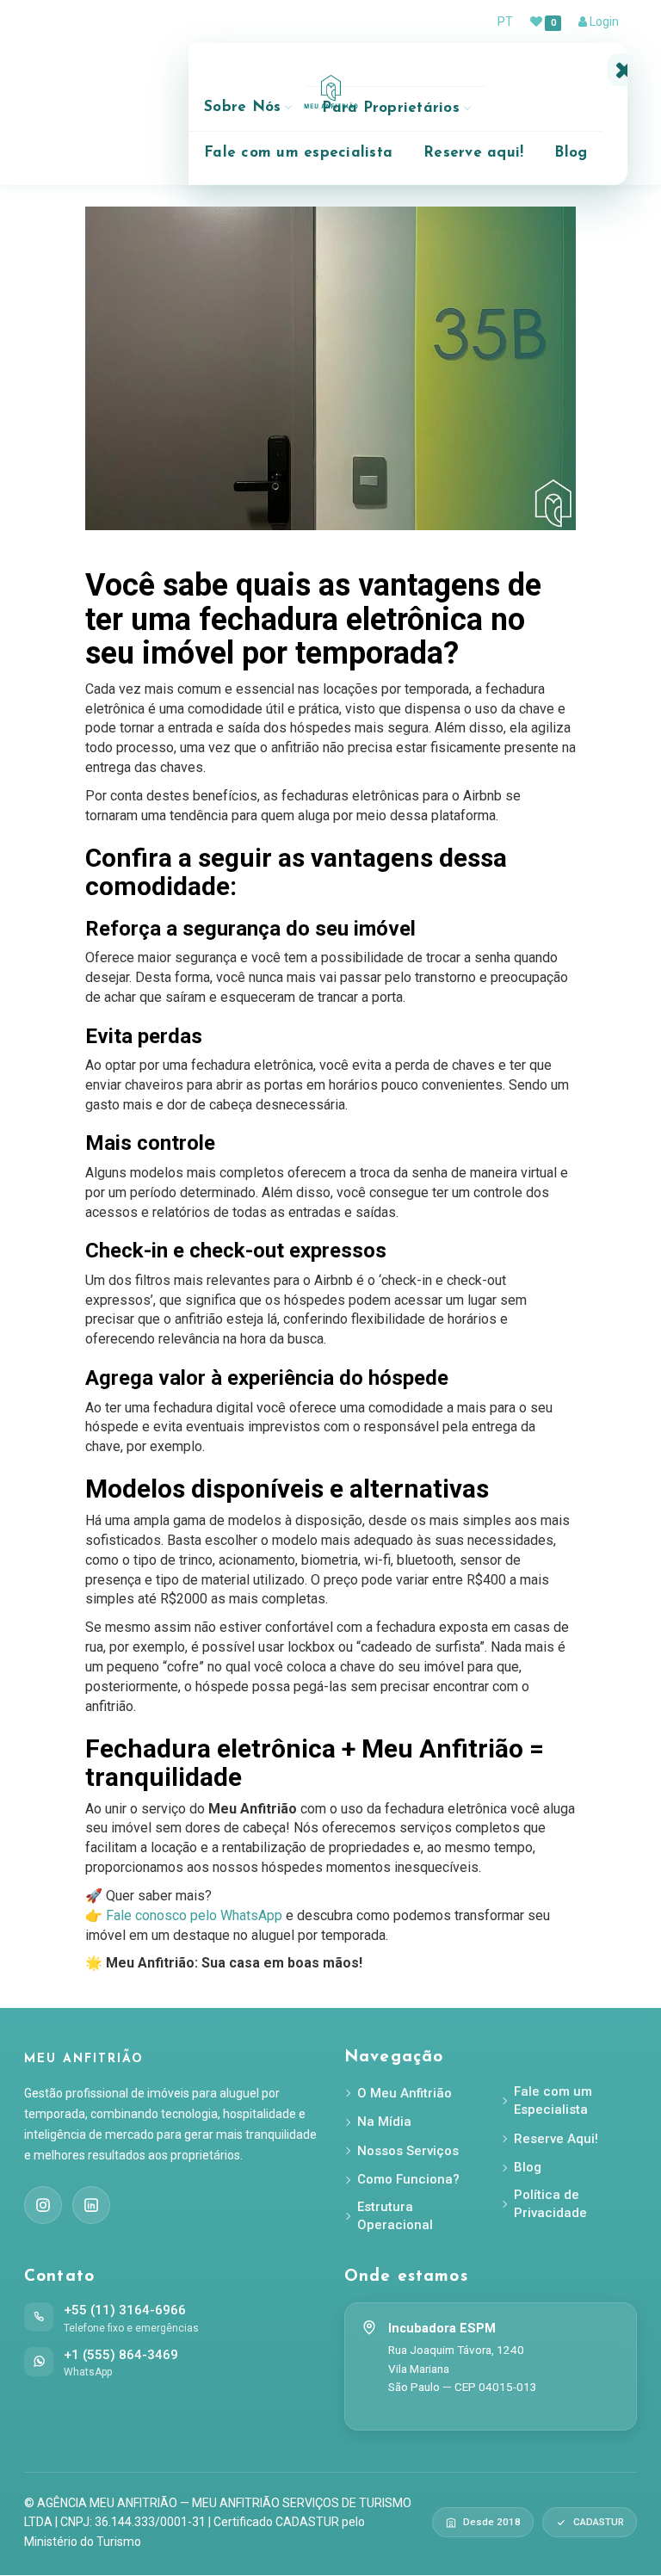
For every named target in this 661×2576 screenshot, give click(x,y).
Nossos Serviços (408, 2151)
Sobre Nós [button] (242, 107)
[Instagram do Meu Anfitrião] (43, 2205)
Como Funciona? (408, 2179)
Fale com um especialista (298, 153)
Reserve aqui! (473, 153)
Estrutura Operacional (395, 2216)
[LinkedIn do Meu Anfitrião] (91, 2205)
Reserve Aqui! (556, 2139)
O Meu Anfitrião (405, 2093)
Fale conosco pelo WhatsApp (194, 1915)
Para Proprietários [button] (391, 108)
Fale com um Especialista (553, 2100)
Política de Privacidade (550, 2204)
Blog (571, 153)
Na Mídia (384, 2122)
